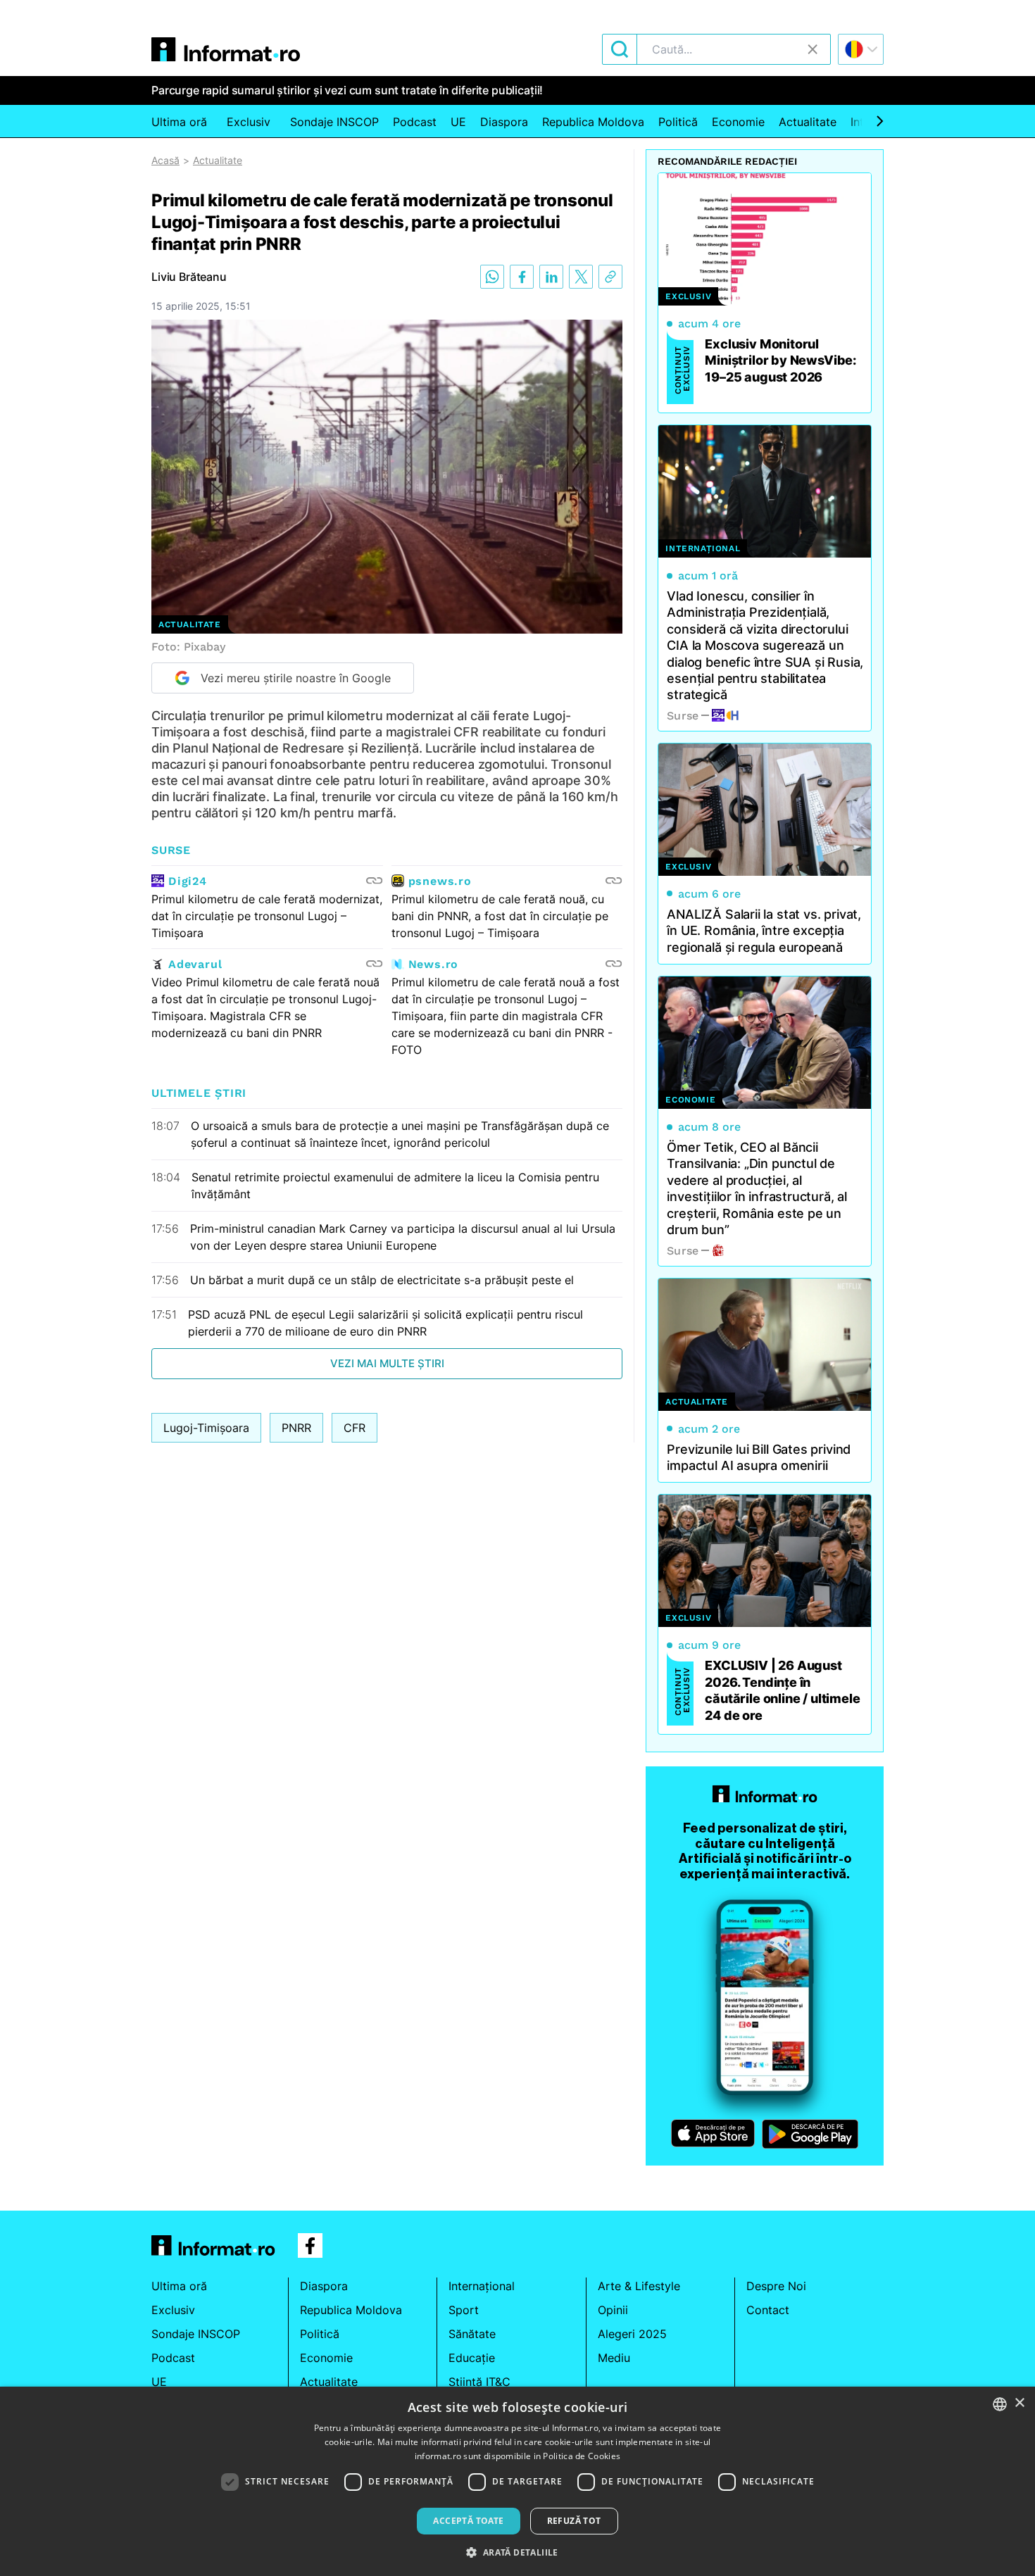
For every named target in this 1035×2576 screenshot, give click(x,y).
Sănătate (472, 2334)
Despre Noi (776, 2286)
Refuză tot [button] (574, 2521)
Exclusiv (249, 122)
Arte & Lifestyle (639, 2286)
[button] (517, 2552)
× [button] (1019, 2403)
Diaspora (504, 122)
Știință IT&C (479, 2382)
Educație (472, 2358)
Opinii (613, 2310)
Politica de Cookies (582, 2456)
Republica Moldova (593, 122)
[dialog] (517, 2481)
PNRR (296, 1428)
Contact (768, 2310)
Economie (738, 122)
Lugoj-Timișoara (206, 1428)
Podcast (415, 122)
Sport (464, 2310)
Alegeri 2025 (632, 2334)
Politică (678, 122)
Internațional (482, 2286)
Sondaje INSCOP (334, 122)
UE (458, 122)
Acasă (165, 160)
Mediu (614, 2358)
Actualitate (808, 122)
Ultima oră (179, 122)
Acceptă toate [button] (468, 2521)
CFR (355, 1428)
